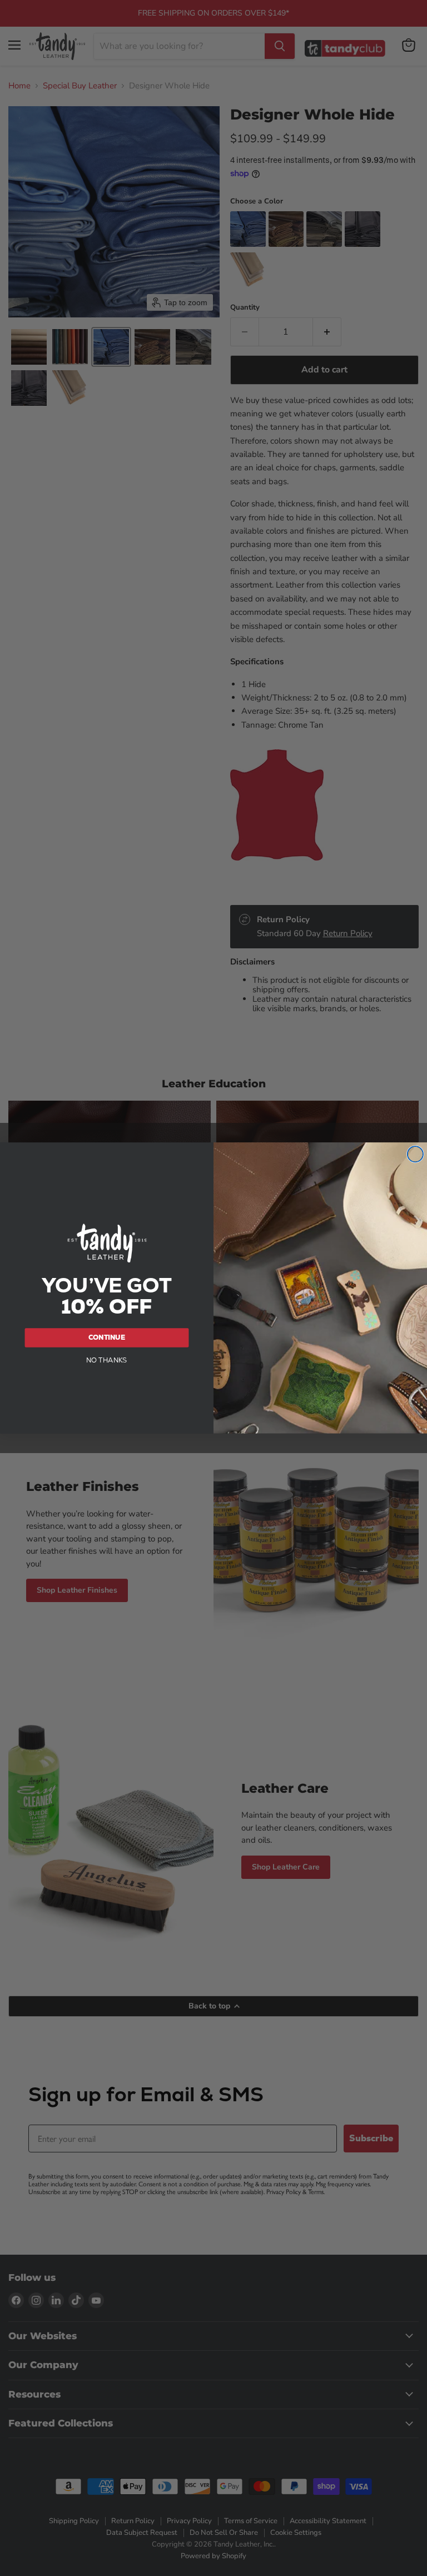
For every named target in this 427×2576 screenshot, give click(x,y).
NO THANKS (107, 1360)
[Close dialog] (415, 1154)
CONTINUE (107, 1337)
